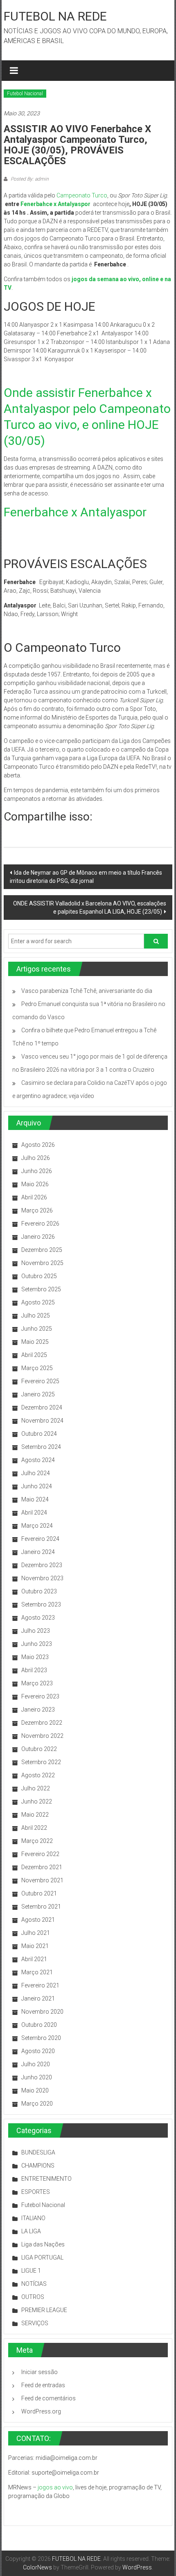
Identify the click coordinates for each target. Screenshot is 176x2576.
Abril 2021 (34, 1959)
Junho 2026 (37, 1171)
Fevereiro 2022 (40, 1854)
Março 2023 (37, 1683)
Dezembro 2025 (42, 1250)
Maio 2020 (35, 2090)
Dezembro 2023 (42, 1565)
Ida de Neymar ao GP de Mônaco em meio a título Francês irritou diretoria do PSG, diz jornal (86, 877)
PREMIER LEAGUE (44, 2310)
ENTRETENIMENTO (46, 2179)
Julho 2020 (36, 2064)
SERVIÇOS (35, 2323)
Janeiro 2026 (38, 1237)
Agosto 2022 (38, 1775)
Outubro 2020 (39, 2025)
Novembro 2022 (42, 1736)
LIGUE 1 (31, 2271)
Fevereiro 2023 (40, 1696)
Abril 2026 (34, 1197)
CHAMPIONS (38, 2166)
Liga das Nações (43, 2244)
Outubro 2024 (39, 1434)
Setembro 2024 (41, 1447)
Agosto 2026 (38, 1145)
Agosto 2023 (38, 1618)
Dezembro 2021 (42, 1867)
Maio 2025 (35, 1342)
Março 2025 (37, 1368)
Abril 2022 (34, 1828)
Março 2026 (37, 1210)
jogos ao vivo (55, 2487)
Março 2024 (37, 1526)
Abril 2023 (34, 1670)
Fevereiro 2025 (40, 1381)
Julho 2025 (36, 1316)
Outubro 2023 (39, 1591)
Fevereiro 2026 (40, 1224)
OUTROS (33, 2297)
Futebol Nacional (25, 94)
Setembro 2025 (41, 1289)
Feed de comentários (49, 2398)
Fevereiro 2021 (40, 1985)
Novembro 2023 (42, 1578)
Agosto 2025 (38, 1302)
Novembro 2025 (42, 1263)
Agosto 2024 (38, 1460)
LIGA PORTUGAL (42, 2257)
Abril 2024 (34, 1513)
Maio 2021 (35, 1946)
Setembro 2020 (41, 2038)
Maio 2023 (35, 1657)
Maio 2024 (35, 1499)
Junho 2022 (37, 1801)
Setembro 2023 (41, 1604)
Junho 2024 (37, 1486)
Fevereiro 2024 (40, 1539)
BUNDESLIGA (38, 2152)
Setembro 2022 (41, 1762)
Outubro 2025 (39, 1276)
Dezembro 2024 (42, 1407)
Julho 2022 (36, 1788)
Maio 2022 (35, 1815)
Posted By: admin (29, 179)
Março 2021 (37, 1972)
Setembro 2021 (41, 1907)
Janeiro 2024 (38, 1552)
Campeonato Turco (82, 195)
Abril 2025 (34, 1355)
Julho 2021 (36, 1933)
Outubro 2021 (39, 1893)
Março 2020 (37, 2104)
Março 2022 (37, 1841)
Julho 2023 (36, 1631)
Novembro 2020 (42, 2012)
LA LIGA (31, 2231)
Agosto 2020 (38, 2051)
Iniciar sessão (39, 2372)
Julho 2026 (36, 1158)
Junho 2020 (37, 2077)
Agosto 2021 (38, 1920)
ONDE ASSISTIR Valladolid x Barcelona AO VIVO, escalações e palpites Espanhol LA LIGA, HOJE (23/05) (90, 908)
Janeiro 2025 (38, 1394)
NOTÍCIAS (34, 2284)
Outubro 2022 (39, 1749)
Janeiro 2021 (38, 1998)
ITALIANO (33, 2218)
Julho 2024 (36, 1473)
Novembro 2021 (42, 1880)
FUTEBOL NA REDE (55, 16)
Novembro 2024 (42, 1421)
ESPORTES (36, 2192)
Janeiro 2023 (38, 1710)
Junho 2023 (37, 1644)
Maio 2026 (35, 1184)
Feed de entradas (43, 2385)
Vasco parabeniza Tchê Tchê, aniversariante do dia (87, 991)
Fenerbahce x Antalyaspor (56, 204)
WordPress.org (41, 2411)
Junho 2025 (37, 1329)
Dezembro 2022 (42, 1723)
